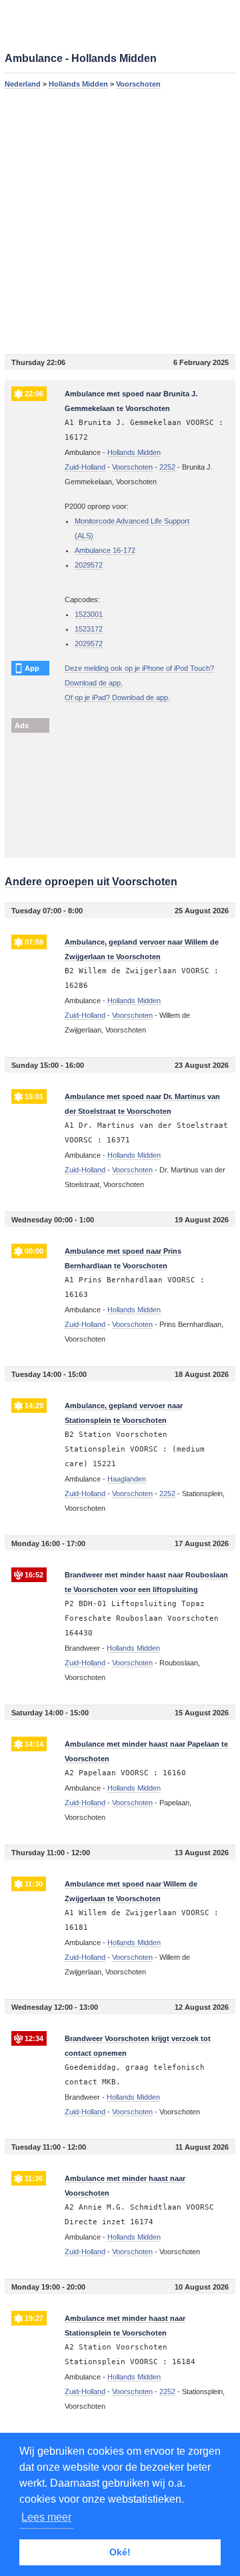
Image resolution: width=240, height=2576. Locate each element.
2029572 (89, 565)
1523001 (89, 614)
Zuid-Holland (85, 467)
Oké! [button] (120, 2552)
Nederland (23, 84)
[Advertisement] (120, 221)
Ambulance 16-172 (105, 550)
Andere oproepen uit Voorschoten (91, 882)
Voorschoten (138, 84)
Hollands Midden (78, 84)
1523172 (89, 629)
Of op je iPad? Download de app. (117, 697)
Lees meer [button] (46, 2517)
